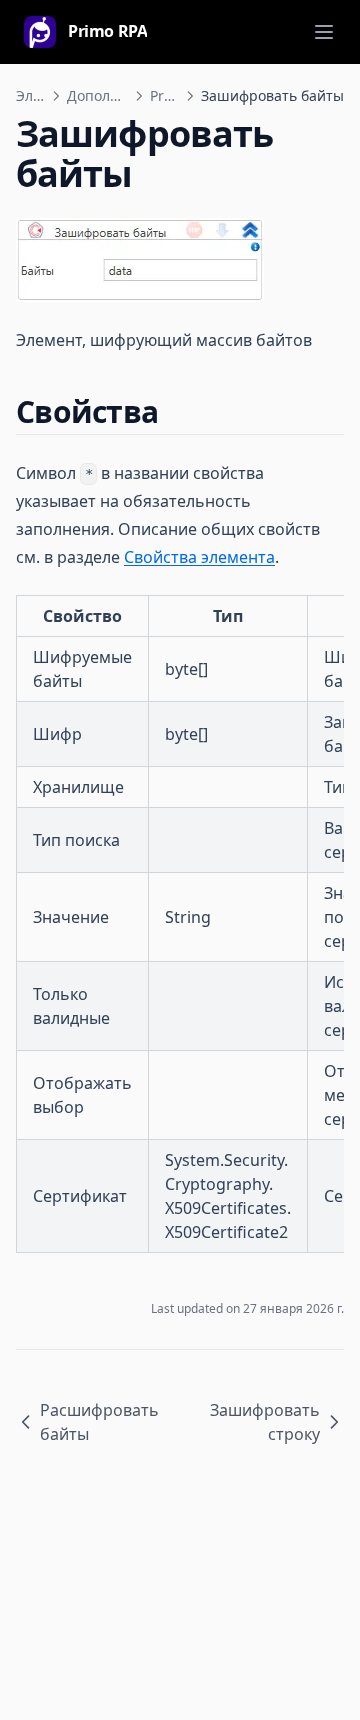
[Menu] (324, 32)
